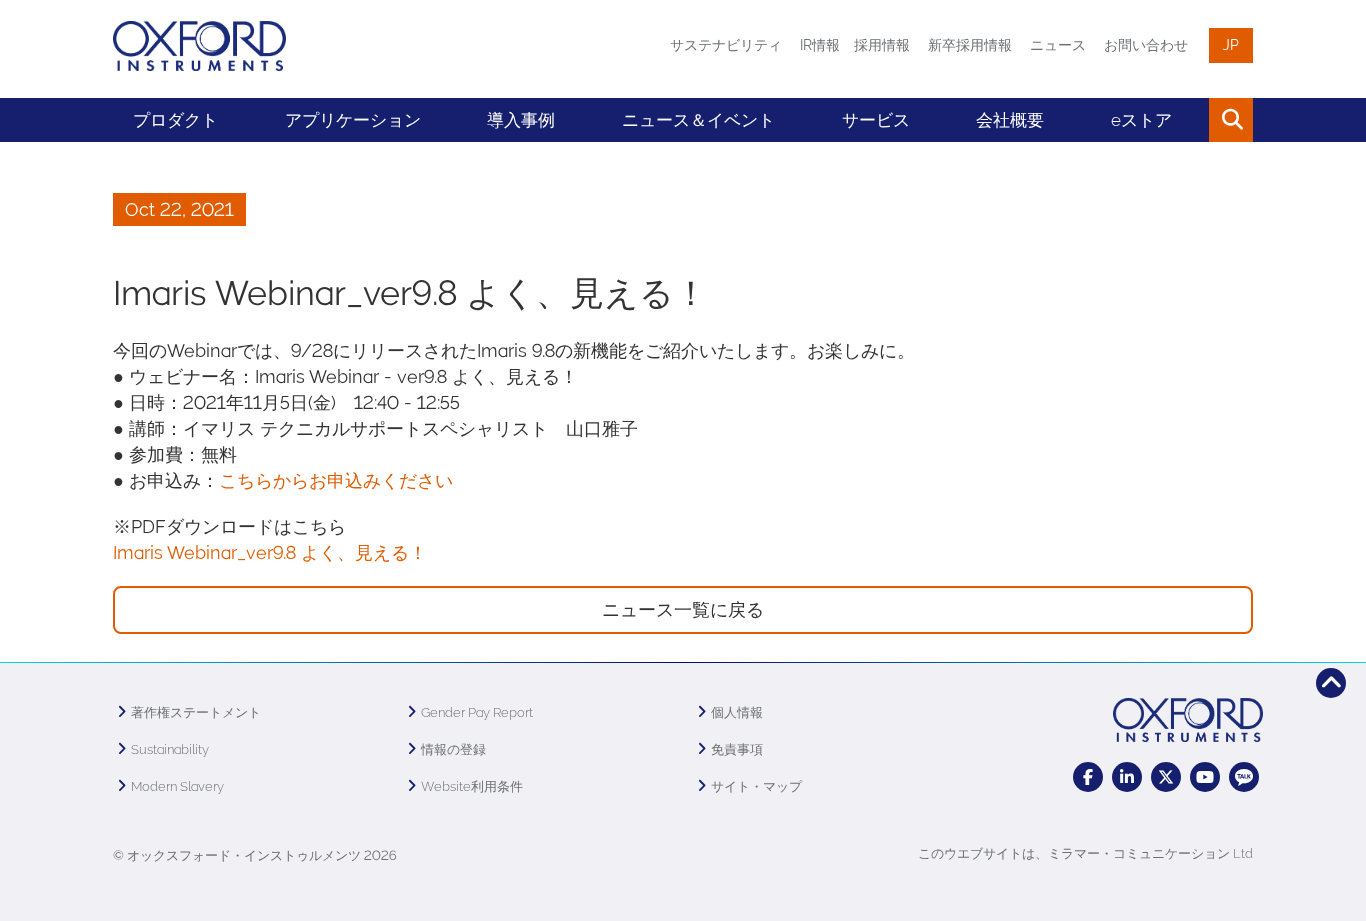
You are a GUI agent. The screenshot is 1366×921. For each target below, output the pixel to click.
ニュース (1058, 45)
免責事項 (737, 749)
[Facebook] (1088, 777)
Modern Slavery (177, 786)
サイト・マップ (756, 786)
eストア (1141, 120)
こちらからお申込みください (336, 480)
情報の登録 (453, 749)
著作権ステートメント (196, 712)
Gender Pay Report (477, 712)
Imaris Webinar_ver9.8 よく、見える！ (270, 552)
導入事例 (521, 120)
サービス (876, 120)
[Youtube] (1205, 777)
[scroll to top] (1331, 683)
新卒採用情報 (970, 45)
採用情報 (882, 45)
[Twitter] (1166, 777)
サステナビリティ (726, 45)
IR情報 (820, 45)
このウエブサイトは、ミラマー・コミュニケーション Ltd (1085, 853)
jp (1231, 45)
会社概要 (1010, 120)
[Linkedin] (1127, 777)
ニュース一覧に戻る (683, 609)
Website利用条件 (472, 786)
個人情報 (737, 712)
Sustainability (170, 749)
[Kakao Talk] (1244, 777)
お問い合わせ (1146, 45)
